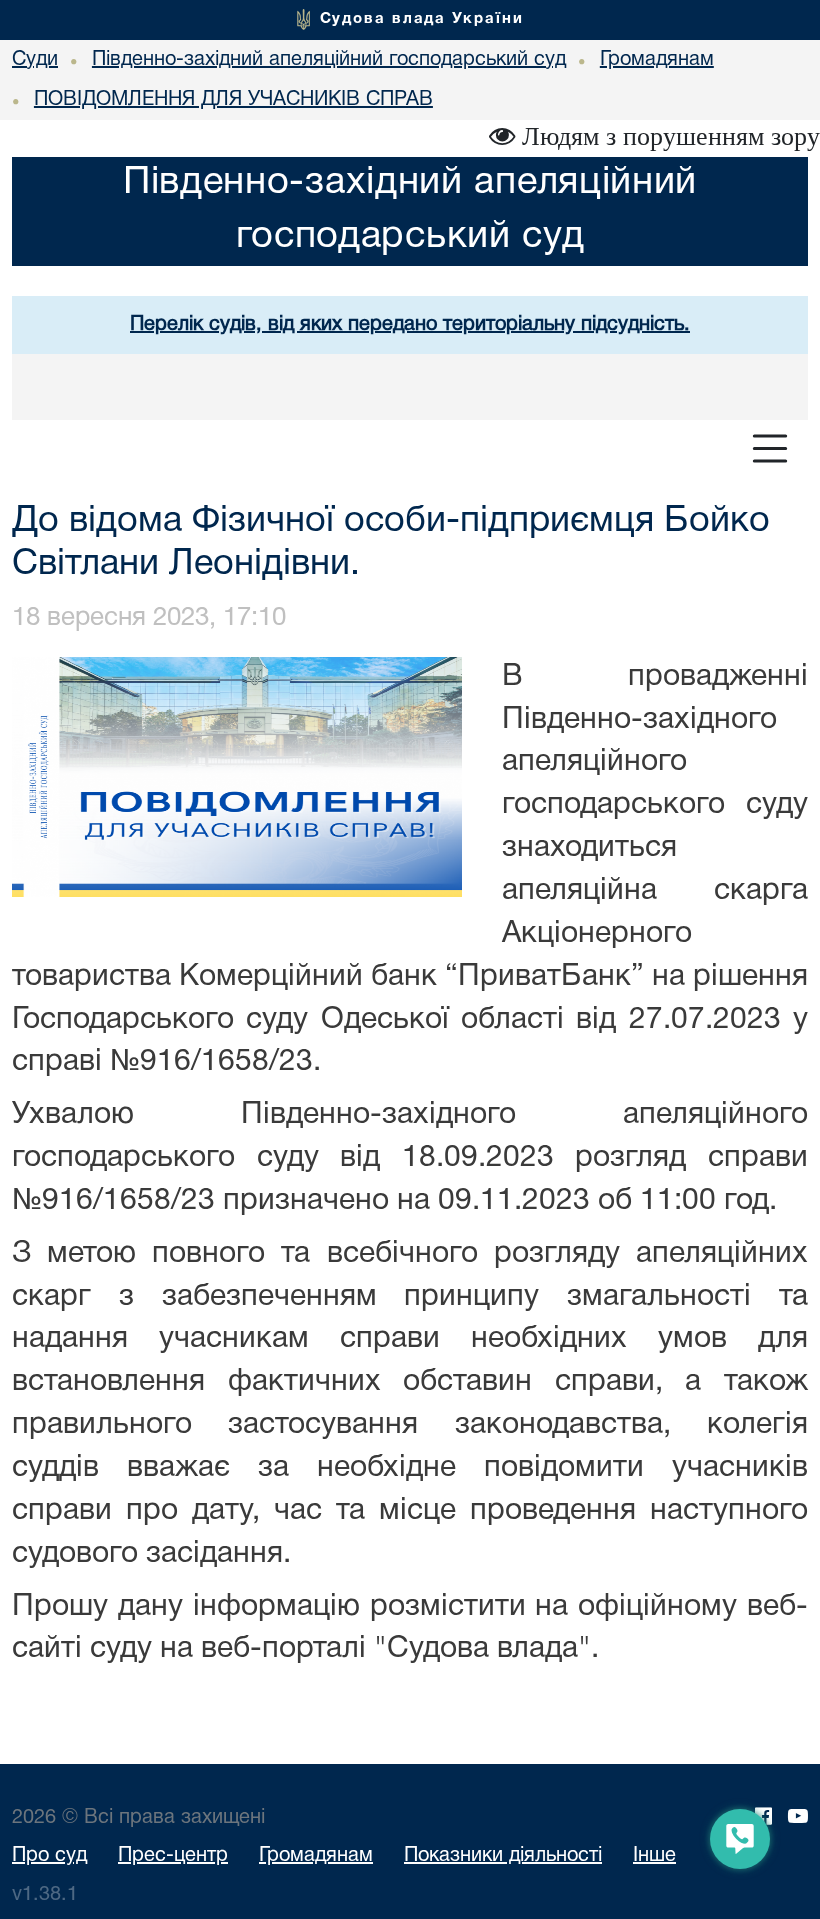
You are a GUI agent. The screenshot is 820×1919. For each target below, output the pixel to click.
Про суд (49, 1856)
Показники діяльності (503, 1856)
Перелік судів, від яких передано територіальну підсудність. (410, 325)
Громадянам (316, 1856)
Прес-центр (173, 1856)
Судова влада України (422, 19)
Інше (654, 1856)
